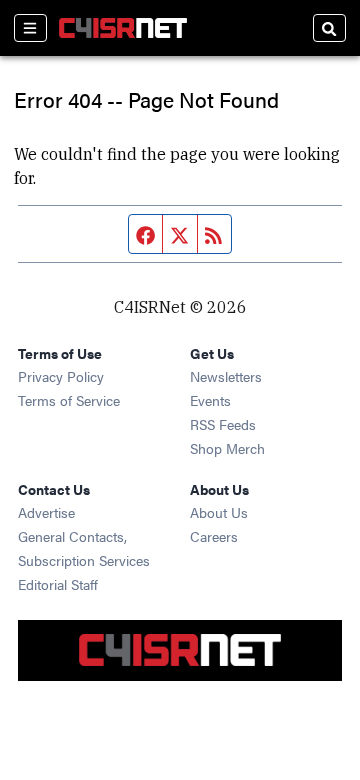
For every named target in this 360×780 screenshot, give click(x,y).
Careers (214, 536)
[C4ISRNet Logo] (123, 28)
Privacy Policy (61, 376)
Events (210, 400)
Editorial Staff (58, 584)
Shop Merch (227, 448)
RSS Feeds (223, 424)
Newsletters (226, 376)
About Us (219, 512)
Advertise (46, 512)
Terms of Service (69, 400)
